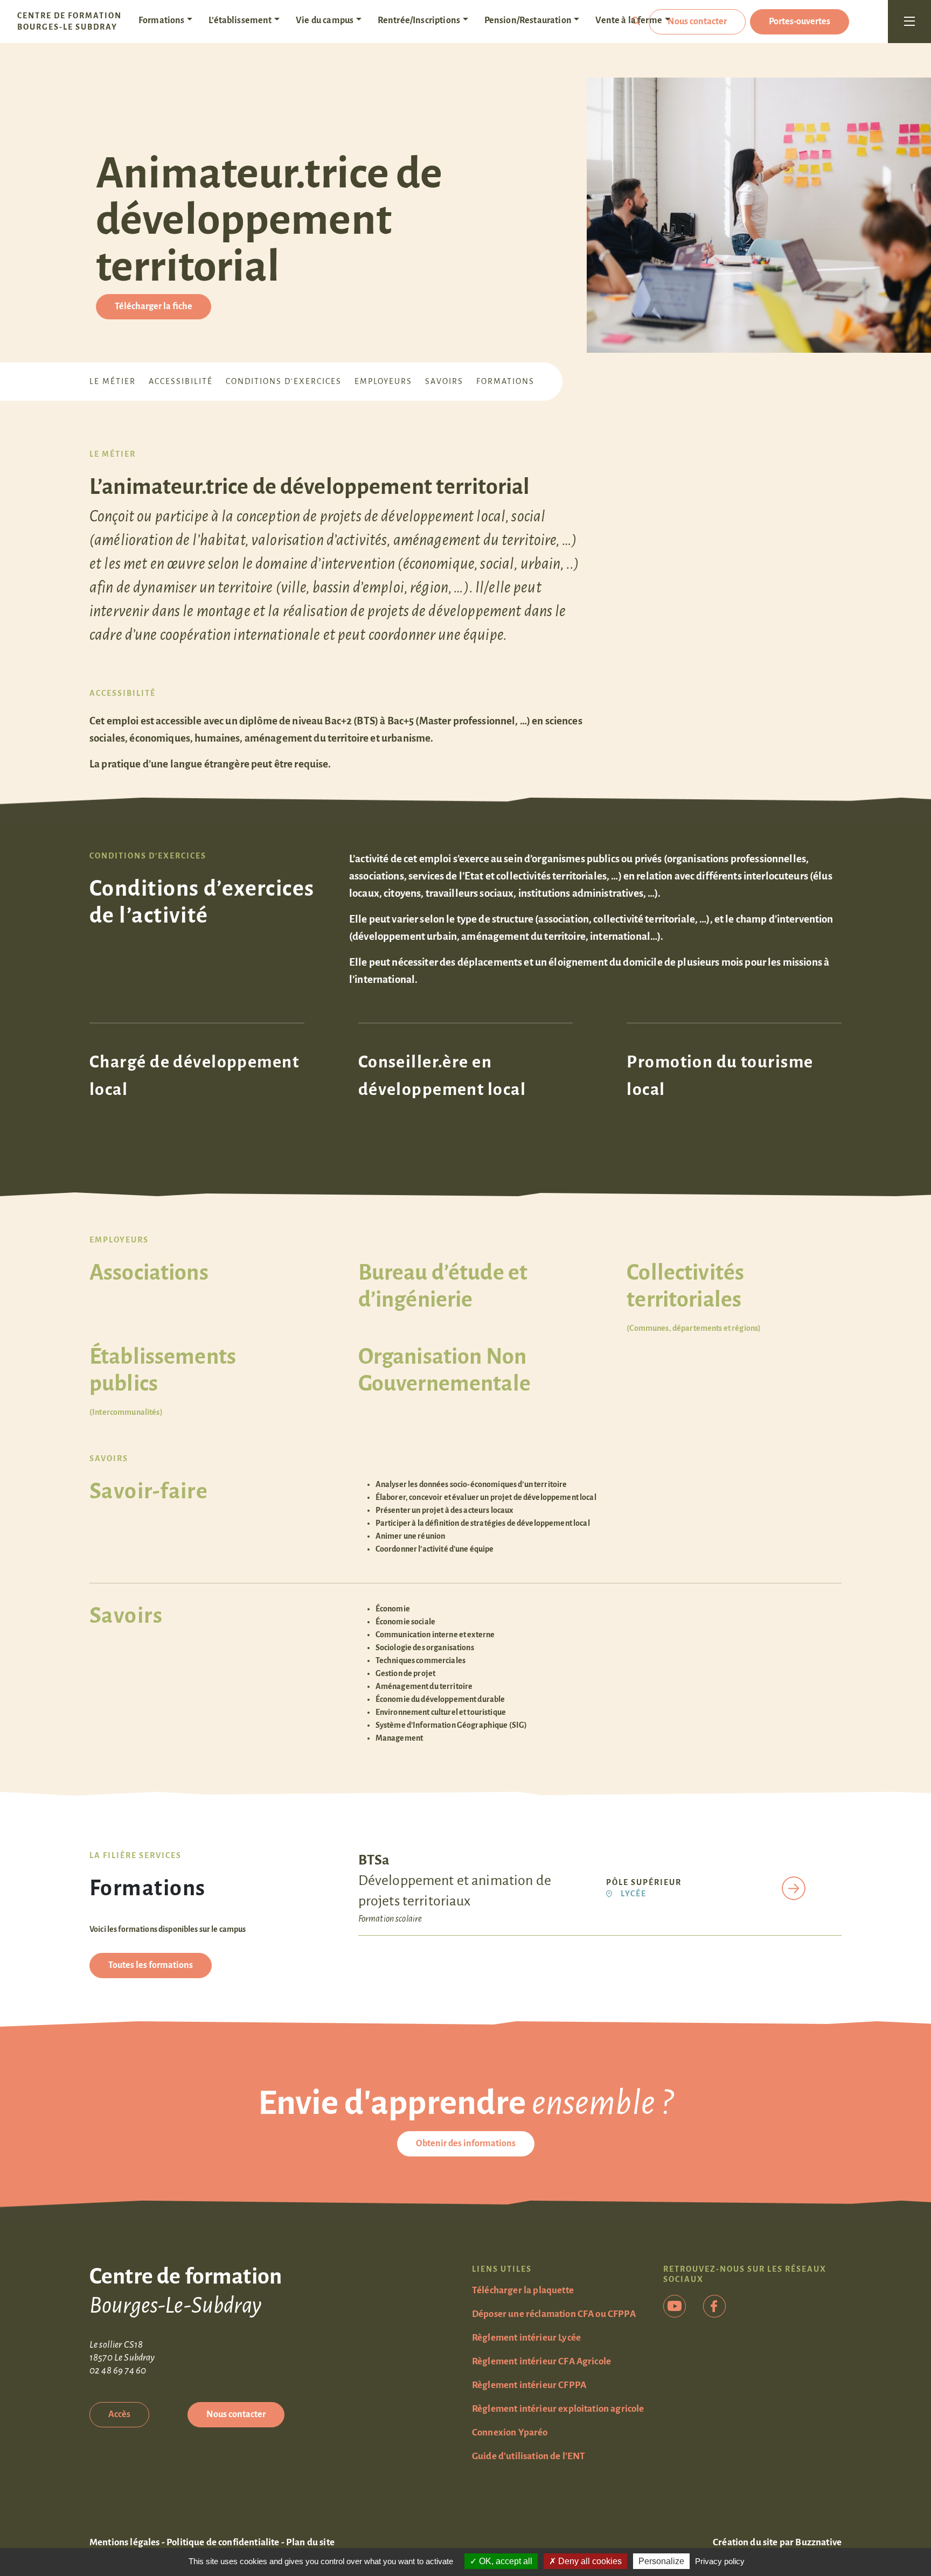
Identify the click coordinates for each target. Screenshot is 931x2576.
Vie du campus (325, 20)
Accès (119, 2414)
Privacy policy (720, 2561)
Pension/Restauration (528, 20)
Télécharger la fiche (154, 306)
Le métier (113, 381)
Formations (162, 20)
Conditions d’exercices (284, 381)
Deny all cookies (589, 2561)
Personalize (661, 2561)
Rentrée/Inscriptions (419, 20)
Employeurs (383, 381)
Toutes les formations (151, 1965)
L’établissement (240, 20)
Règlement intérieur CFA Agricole (541, 2361)
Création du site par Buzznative (777, 2542)
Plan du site (310, 2542)
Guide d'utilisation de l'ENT (529, 2456)
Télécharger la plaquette (523, 2290)
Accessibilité (181, 381)
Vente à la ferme (629, 20)
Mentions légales (125, 2542)
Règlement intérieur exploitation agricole (558, 2409)
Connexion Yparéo (510, 2432)
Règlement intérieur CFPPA (529, 2385)
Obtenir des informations (466, 2144)
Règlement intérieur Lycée (526, 2338)
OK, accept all (505, 2561)
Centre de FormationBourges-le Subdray (70, 21)
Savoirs (444, 381)
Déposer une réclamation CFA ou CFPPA (554, 2314)
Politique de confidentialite (223, 2542)
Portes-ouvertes (800, 22)
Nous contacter (697, 22)
